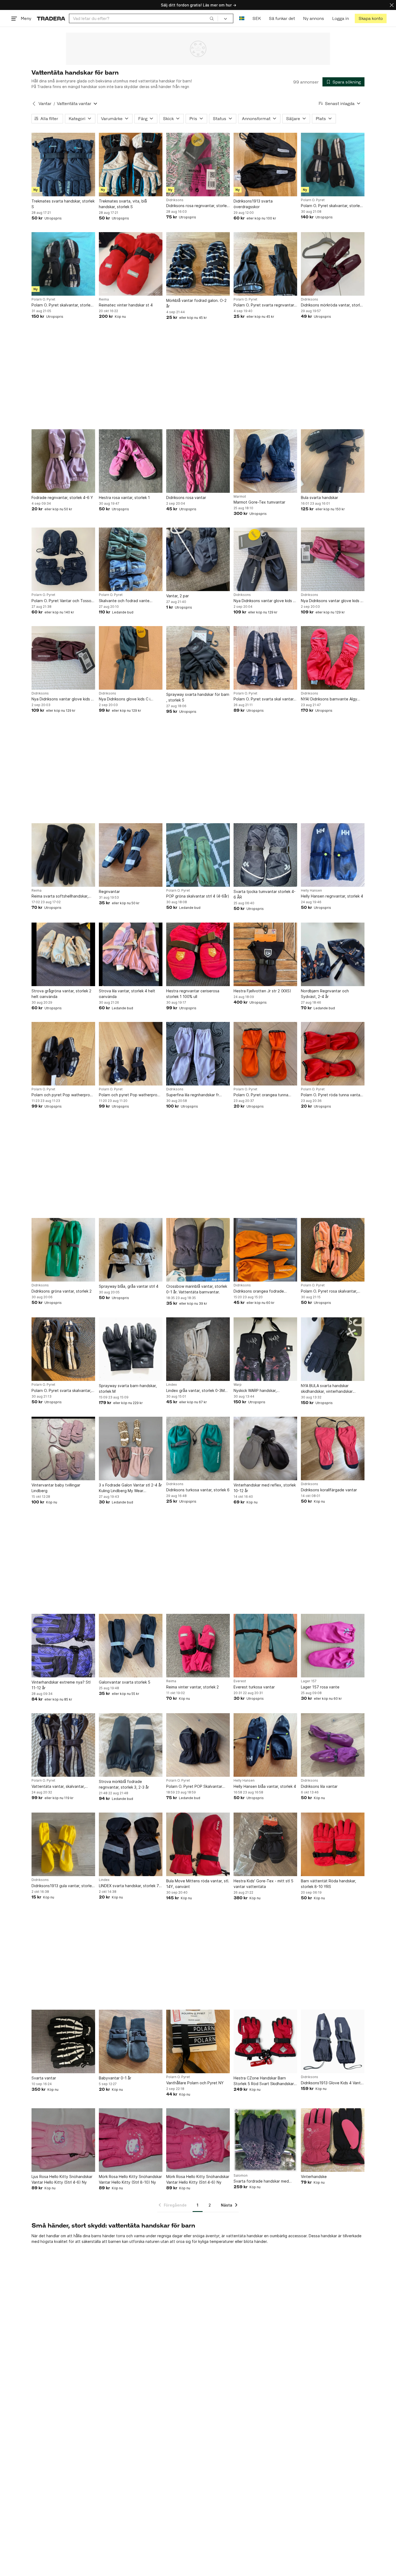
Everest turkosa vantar (254, 1687)
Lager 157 (309, 1681)
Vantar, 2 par (178, 596)
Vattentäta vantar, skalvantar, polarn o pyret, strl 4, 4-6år (58, 1787)
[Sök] (212, 18)
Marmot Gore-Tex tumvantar (259, 502)
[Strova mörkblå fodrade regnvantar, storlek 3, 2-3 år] (131, 1745)
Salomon (241, 2176)
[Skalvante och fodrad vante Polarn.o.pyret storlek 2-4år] (131, 559)
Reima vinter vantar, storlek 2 (192, 1687)
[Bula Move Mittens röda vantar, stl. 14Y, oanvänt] (198, 1844)
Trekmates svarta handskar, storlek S (63, 204)
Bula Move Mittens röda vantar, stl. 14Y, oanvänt (198, 1884)
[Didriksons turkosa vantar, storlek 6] (198, 1448)
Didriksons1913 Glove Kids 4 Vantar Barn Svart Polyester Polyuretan (333, 2083)
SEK (257, 18)
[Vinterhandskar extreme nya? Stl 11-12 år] (63, 1646)
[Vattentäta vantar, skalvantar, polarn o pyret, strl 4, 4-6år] (63, 1745)
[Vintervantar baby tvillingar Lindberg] (63, 1448)
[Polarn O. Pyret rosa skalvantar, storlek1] (333, 1250)
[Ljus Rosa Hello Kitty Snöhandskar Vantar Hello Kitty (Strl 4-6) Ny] (63, 2140)
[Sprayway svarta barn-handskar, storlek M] (131, 1349)
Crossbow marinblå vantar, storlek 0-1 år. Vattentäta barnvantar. (197, 1289)
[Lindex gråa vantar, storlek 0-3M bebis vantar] (198, 1349)
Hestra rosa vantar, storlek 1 (124, 498)
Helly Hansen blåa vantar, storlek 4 (265, 1786)
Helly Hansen (311, 891)
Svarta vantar (44, 2078)
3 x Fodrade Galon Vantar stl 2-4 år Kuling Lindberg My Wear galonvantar (130, 1488)
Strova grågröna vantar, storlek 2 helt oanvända (61, 994)
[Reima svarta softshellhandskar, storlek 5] (63, 855)
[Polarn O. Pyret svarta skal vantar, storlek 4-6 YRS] (265, 658)
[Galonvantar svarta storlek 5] (131, 1646)
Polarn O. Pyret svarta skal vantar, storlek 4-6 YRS (264, 699)
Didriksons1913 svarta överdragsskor (253, 204)
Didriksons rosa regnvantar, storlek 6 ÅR (197, 206)
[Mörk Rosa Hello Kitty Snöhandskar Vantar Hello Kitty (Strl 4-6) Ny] (198, 2140)
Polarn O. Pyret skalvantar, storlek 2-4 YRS (331, 206)
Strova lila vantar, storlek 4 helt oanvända (127, 994)
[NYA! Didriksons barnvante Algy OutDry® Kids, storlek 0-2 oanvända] (333, 658)
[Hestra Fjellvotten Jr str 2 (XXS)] (265, 954)
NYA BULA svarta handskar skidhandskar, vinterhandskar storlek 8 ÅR (327, 1389)
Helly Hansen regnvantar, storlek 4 (332, 896)
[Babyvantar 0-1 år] (131, 2041)
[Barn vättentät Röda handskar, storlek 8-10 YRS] (333, 1844)
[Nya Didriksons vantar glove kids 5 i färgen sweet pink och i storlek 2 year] (333, 559)
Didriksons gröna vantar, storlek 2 (62, 1291)
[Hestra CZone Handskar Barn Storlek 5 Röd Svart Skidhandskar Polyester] (265, 2041)
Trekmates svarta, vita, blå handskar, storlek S (123, 204)
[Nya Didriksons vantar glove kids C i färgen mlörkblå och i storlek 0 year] (265, 559)
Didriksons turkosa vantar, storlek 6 (198, 1490)
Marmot (240, 497)
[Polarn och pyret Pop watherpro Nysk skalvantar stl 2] (131, 1054)
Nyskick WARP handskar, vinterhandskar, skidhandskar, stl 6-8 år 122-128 (265, 1391)
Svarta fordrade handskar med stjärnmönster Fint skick (261, 2181)
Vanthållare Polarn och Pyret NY (195, 2083)
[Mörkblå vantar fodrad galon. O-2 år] (198, 264)
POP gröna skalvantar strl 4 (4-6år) (198, 896)
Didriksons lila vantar (319, 1786)
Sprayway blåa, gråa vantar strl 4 (129, 1286)
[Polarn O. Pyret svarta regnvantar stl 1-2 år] (265, 264)
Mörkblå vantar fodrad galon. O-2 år (196, 303)
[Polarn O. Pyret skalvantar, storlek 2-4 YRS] (333, 165)
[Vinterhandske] (333, 2140)
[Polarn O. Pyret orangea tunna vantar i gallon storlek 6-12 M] (265, 1054)
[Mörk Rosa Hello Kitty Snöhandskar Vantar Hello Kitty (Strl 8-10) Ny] (131, 2140)
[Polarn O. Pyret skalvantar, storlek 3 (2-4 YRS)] (63, 264)
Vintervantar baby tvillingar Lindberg (56, 1488)
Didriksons (175, 200)
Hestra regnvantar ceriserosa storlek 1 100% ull (193, 994)
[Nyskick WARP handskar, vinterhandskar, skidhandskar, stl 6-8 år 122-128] (265, 1349)
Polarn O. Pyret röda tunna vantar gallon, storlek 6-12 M (331, 1095)
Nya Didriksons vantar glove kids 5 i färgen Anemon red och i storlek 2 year (63, 699)
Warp (238, 1385)
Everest (240, 1681)
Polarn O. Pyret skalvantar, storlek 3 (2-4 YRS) (62, 305)
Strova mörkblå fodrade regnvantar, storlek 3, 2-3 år (124, 1784)
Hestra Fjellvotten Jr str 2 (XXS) (262, 991)
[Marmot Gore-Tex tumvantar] (265, 461)
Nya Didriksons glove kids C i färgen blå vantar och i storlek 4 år (130, 699)
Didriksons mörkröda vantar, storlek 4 (333, 305)
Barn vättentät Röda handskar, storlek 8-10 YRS (329, 1884)
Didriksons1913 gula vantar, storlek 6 (63, 1886)
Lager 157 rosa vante (320, 1687)
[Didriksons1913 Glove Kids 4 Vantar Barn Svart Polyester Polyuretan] (333, 2041)
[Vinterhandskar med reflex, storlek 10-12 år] (265, 1448)
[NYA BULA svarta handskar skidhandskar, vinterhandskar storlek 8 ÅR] (333, 1349)
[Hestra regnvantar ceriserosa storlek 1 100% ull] (198, 954)
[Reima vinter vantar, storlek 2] (198, 1646)
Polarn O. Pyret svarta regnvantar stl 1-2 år (264, 305)
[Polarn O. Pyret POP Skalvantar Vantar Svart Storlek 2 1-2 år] (198, 1745)
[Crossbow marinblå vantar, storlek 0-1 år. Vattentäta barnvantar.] (198, 1250)
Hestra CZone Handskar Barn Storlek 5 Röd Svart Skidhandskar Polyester (264, 2081)
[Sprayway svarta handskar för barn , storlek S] (198, 658)
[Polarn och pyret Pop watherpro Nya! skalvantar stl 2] (63, 1054)
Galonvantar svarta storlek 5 (125, 1682)
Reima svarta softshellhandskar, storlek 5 (60, 896)
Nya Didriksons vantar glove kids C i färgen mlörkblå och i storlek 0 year (265, 601)
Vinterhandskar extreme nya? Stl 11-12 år (61, 1685)
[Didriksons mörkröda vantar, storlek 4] (333, 264)
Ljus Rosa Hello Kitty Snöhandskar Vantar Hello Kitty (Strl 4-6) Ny (62, 2179)
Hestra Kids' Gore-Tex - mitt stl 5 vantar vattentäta (263, 1884)
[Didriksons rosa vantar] (198, 461)
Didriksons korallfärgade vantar (329, 1490)
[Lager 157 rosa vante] (333, 1646)
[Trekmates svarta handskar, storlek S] (63, 165)
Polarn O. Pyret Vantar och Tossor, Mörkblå (62, 601)
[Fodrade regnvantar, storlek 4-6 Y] (63, 461)
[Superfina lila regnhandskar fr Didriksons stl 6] (198, 1054)
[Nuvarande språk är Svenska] (242, 18)
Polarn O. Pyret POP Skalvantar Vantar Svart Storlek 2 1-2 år (194, 1787)
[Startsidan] (51, 18)
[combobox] (143, 18)
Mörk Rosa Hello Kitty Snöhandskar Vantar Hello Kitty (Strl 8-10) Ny (130, 2179)
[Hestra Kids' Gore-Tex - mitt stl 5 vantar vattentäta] (265, 1844)
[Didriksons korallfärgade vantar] (333, 1448)
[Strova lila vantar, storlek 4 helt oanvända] (131, 954)
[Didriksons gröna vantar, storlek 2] (63, 1250)
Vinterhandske (314, 2177)
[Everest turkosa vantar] (265, 1646)
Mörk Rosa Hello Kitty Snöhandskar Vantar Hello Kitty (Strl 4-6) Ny (198, 2179)
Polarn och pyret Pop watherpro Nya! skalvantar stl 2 (61, 1095)
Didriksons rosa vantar (186, 498)
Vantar (45, 104)
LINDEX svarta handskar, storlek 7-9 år (130, 1886)
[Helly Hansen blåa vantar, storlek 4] (265, 1745)
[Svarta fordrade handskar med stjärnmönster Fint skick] (265, 2140)
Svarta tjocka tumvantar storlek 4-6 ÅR (265, 894)
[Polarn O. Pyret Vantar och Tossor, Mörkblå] (63, 559)
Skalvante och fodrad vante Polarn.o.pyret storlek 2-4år (124, 601)
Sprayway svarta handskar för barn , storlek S (198, 697)
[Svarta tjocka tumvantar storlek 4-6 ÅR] (265, 855)
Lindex (171, 1385)
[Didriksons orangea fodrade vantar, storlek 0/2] (265, 1250)
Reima (104, 299)
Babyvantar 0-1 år (115, 2078)
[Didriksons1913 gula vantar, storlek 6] (63, 1844)
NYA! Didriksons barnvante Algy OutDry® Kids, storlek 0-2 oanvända (329, 699)
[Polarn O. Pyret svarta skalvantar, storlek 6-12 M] (63, 1349)
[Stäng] (392, 5)
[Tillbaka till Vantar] (34, 104)
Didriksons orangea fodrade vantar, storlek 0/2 (259, 1291)
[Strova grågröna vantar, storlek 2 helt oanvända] (63, 954)
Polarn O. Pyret (313, 200)
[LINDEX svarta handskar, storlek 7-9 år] (131, 1844)
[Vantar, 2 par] (198, 559)
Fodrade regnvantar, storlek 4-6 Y (62, 498)
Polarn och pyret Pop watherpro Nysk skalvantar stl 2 (128, 1095)
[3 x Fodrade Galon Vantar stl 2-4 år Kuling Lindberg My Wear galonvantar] (131, 1448)
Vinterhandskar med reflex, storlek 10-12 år (265, 1488)
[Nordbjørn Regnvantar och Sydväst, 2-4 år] (333, 954)
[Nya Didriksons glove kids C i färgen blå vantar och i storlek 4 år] (131, 658)
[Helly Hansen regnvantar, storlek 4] (333, 855)
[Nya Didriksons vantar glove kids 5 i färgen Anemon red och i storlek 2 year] (63, 658)
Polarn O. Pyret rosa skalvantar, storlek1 (329, 1291)
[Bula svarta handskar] (333, 461)
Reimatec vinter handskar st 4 (126, 305)
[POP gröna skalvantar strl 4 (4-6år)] (198, 855)
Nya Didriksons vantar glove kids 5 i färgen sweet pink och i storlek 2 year (332, 601)
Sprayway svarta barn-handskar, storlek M (128, 1388)
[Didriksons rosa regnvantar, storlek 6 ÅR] (198, 165)
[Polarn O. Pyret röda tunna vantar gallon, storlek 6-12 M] (333, 1054)
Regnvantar (109, 891)
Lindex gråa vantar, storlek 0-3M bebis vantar (195, 1391)
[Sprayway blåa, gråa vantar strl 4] (131, 1250)
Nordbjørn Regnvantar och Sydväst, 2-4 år (325, 994)
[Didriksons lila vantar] (333, 1745)
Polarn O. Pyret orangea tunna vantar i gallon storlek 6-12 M (261, 1095)
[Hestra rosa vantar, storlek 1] (131, 461)
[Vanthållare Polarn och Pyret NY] (198, 2041)
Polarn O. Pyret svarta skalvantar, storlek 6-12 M (61, 1391)
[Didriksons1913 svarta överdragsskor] (265, 165)
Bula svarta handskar (319, 498)
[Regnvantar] (131, 855)
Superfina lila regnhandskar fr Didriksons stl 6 (193, 1095)
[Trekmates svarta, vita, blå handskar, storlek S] (131, 165)
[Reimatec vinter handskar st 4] (131, 264)
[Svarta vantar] (63, 2041)
